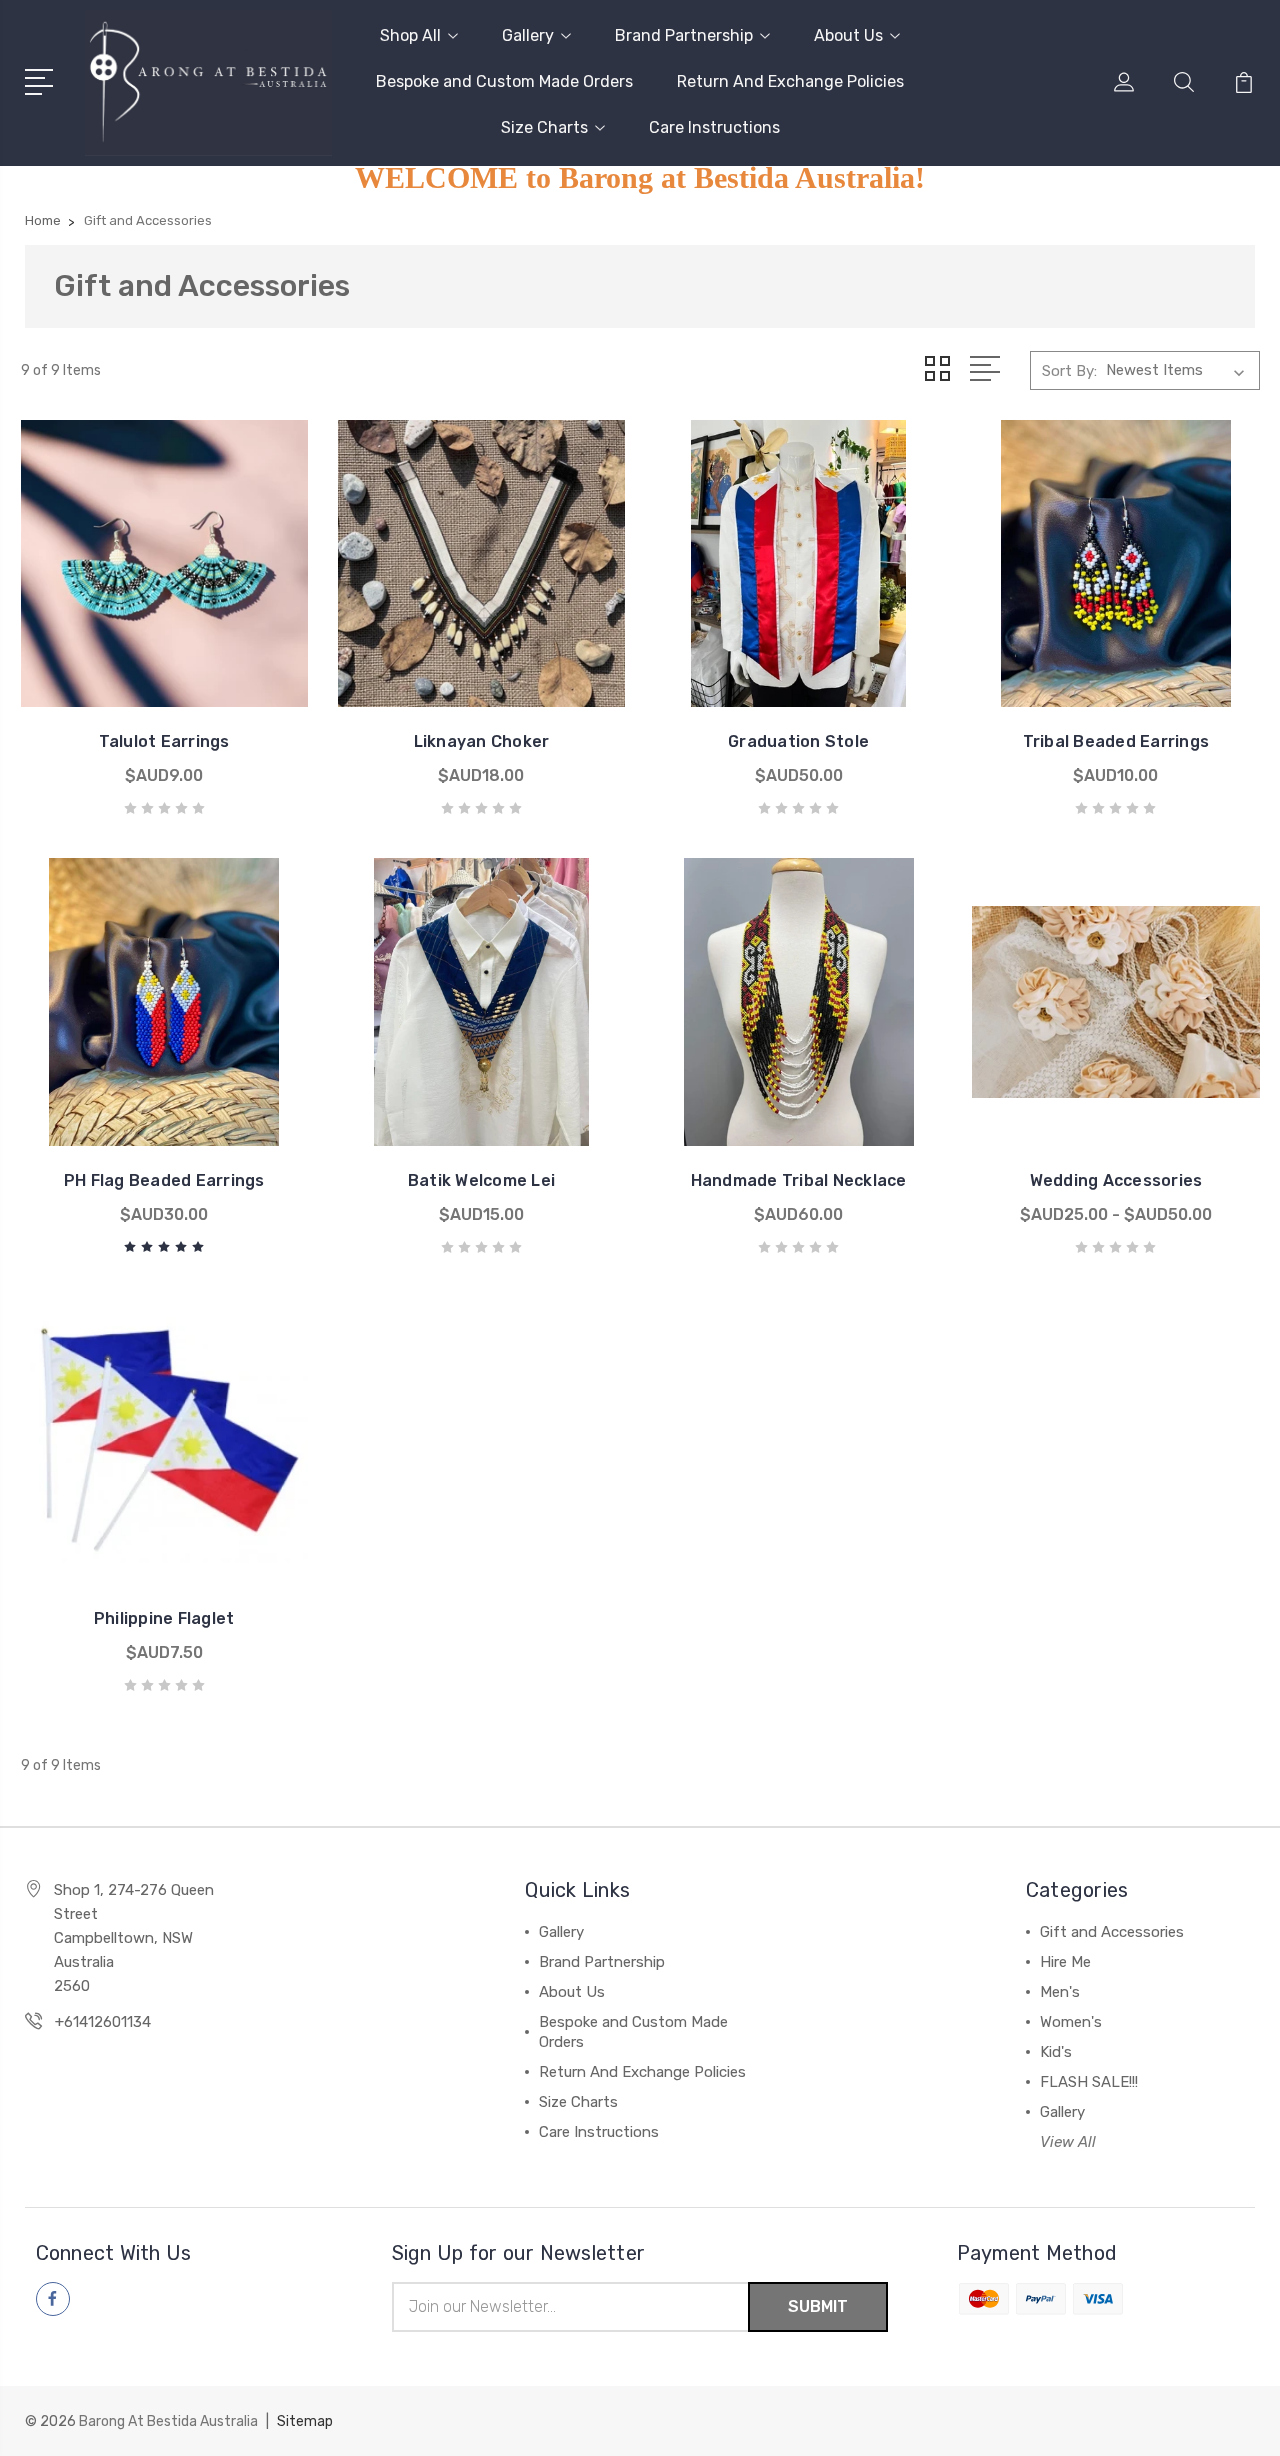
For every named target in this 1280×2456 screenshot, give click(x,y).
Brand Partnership (684, 35)
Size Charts (544, 127)
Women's (1071, 2022)
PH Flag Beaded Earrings (164, 1180)
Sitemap (305, 2421)
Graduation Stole (798, 741)
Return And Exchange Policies (790, 81)
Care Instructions (714, 127)
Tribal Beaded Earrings (1116, 741)
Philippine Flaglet (164, 1618)
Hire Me (1065, 1962)
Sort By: (1069, 371)
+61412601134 (103, 2022)
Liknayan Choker (482, 741)
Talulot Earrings (164, 741)
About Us (848, 35)
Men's (1060, 1992)
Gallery (528, 35)
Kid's (1056, 2052)
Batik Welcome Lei (481, 1180)
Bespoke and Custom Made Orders (504, 81)
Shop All (410, 35)
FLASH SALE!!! (1089, 2082)
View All (1068, 2142)
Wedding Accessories (1116, 1180)
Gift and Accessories (1112, 1932)
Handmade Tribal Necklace (799, 1180)
